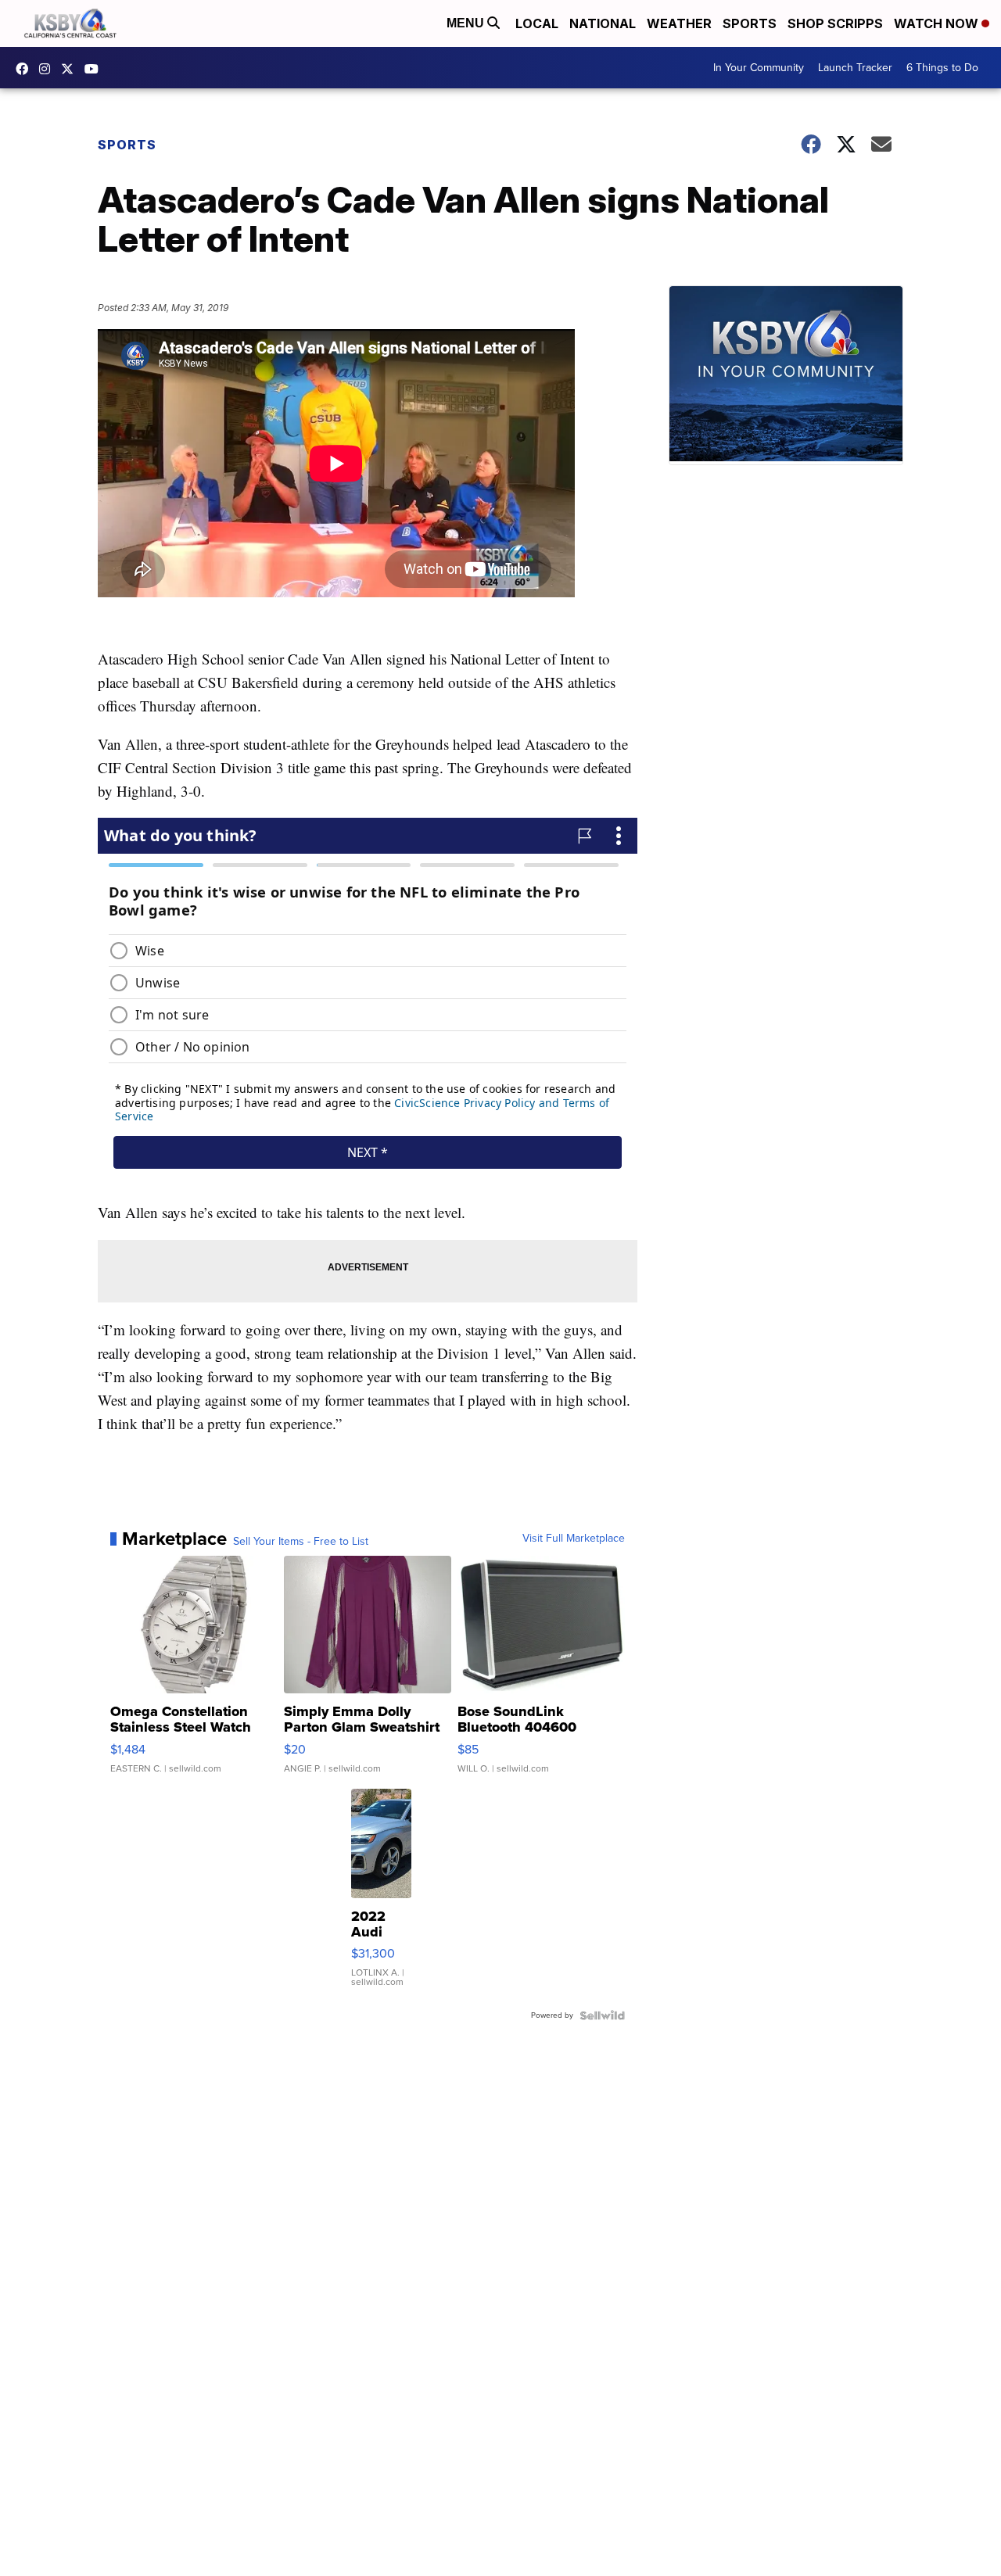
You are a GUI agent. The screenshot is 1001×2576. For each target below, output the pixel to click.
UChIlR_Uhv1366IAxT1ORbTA (95, 69)
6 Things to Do (942, 68)
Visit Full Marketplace (574, 1539)
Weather (679, 23)
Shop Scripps (835, 23)
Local (537, 23)
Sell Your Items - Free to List (301, 1542)
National (603, 23)
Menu (467, 23)
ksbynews (26, 69)
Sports (750, 23)
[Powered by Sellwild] (602, 2015)
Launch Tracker (855, 68)
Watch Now (938, 23)
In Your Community (759, 68)
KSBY (71, 69)
